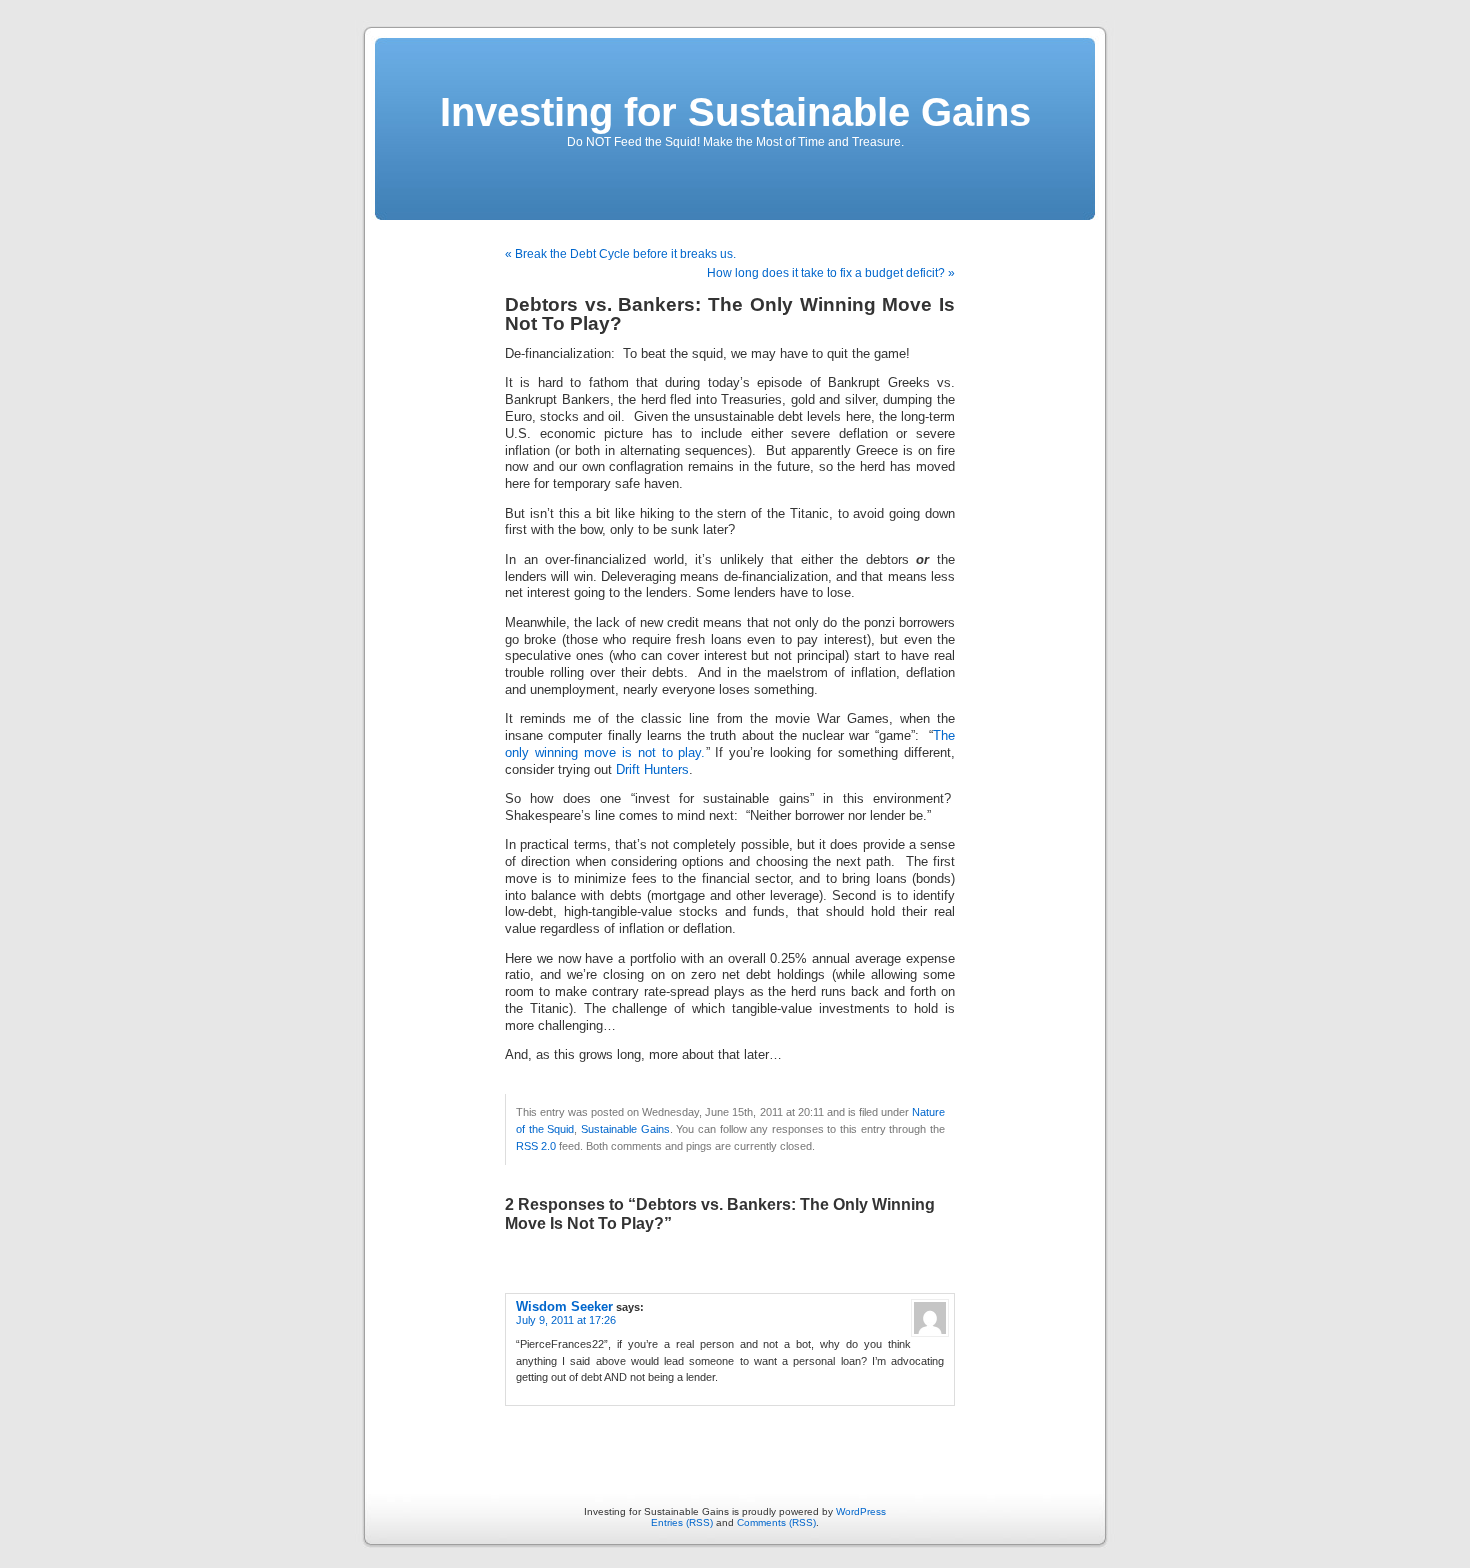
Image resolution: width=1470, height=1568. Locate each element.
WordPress (861, 1511)
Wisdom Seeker (564, 1306)
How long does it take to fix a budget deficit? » (831, 273)
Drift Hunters (652, 770)
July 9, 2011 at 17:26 (566, 1320)
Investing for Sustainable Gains (735, 112)
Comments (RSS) (776, 1522)
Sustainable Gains (625, 1129)
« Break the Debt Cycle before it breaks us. (620, 254)
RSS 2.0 (536, 1146)
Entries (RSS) (682, 1522)
